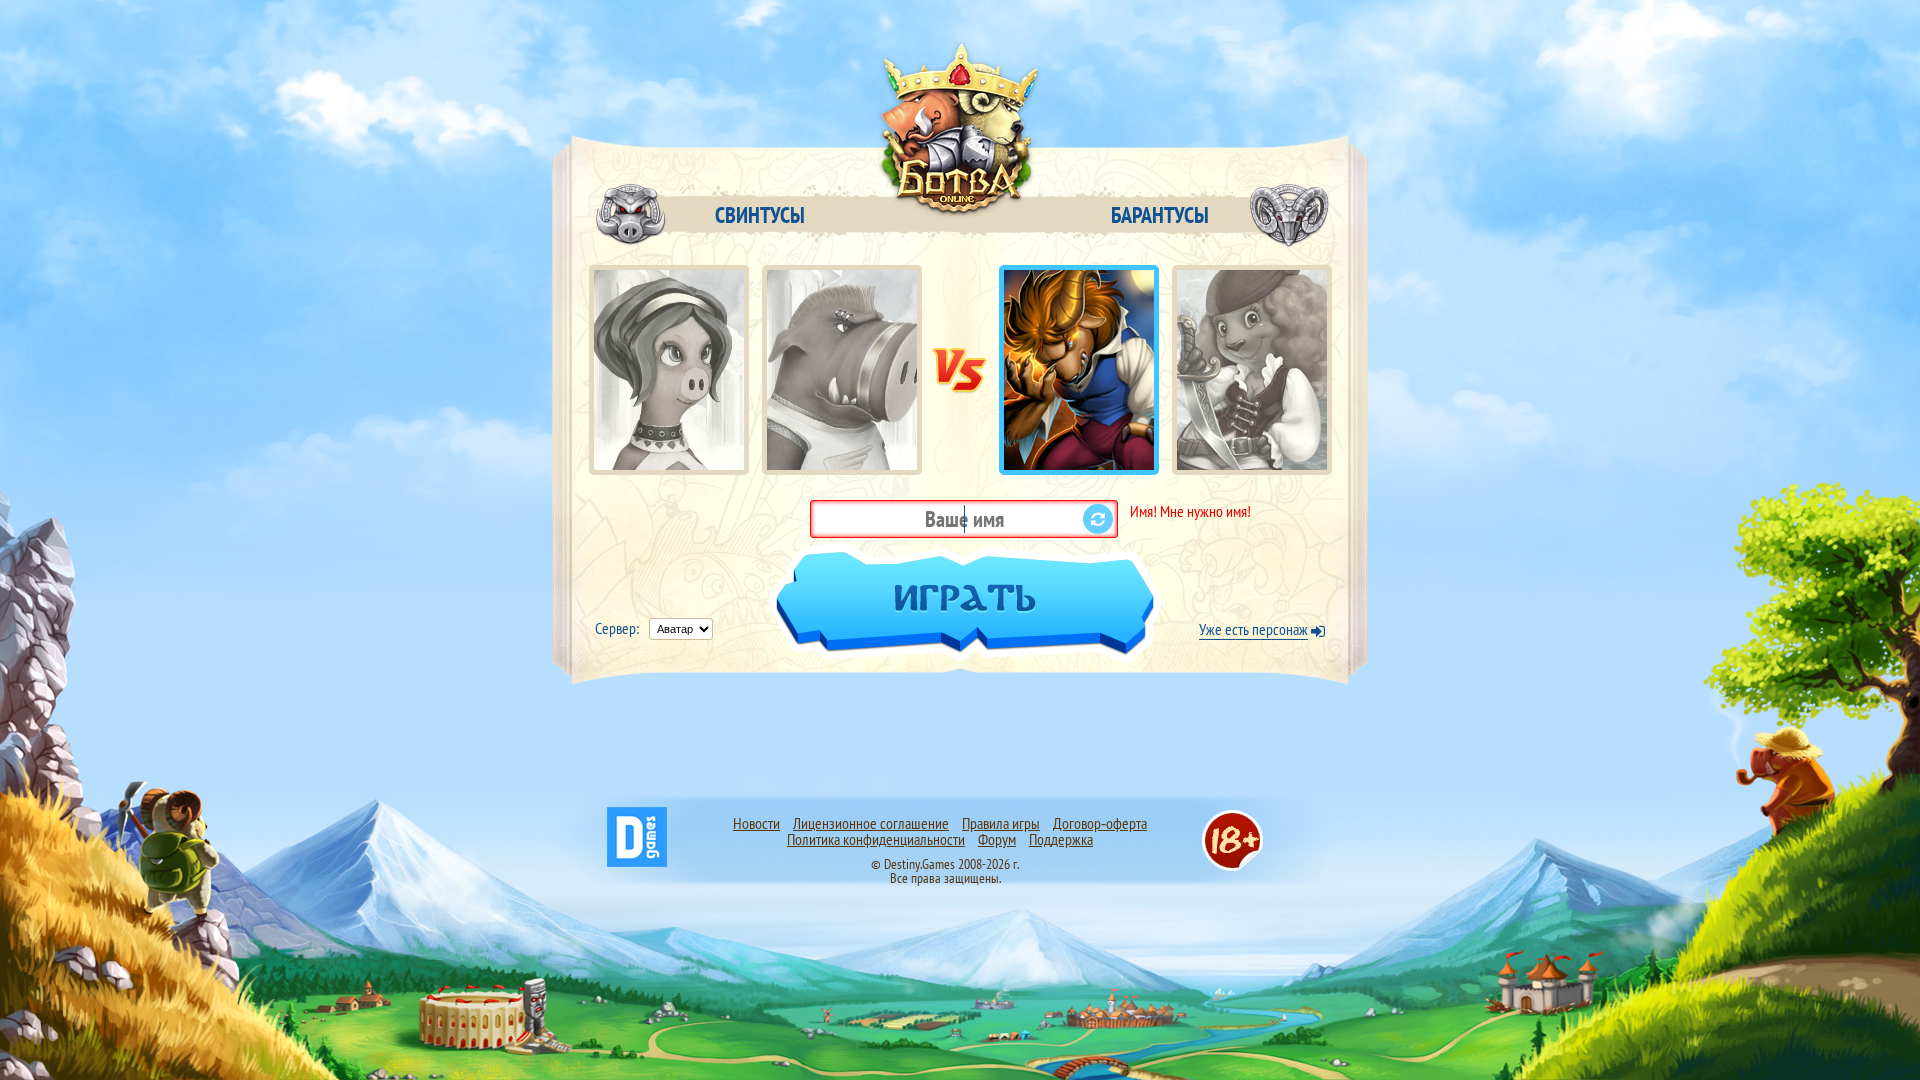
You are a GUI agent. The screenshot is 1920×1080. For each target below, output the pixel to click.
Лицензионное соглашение (871, 823)
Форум (997, 839)
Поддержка (1061, 839)
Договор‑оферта (1100, 823)
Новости (756, 823)
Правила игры (1001, 823)
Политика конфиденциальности (876, 839)
